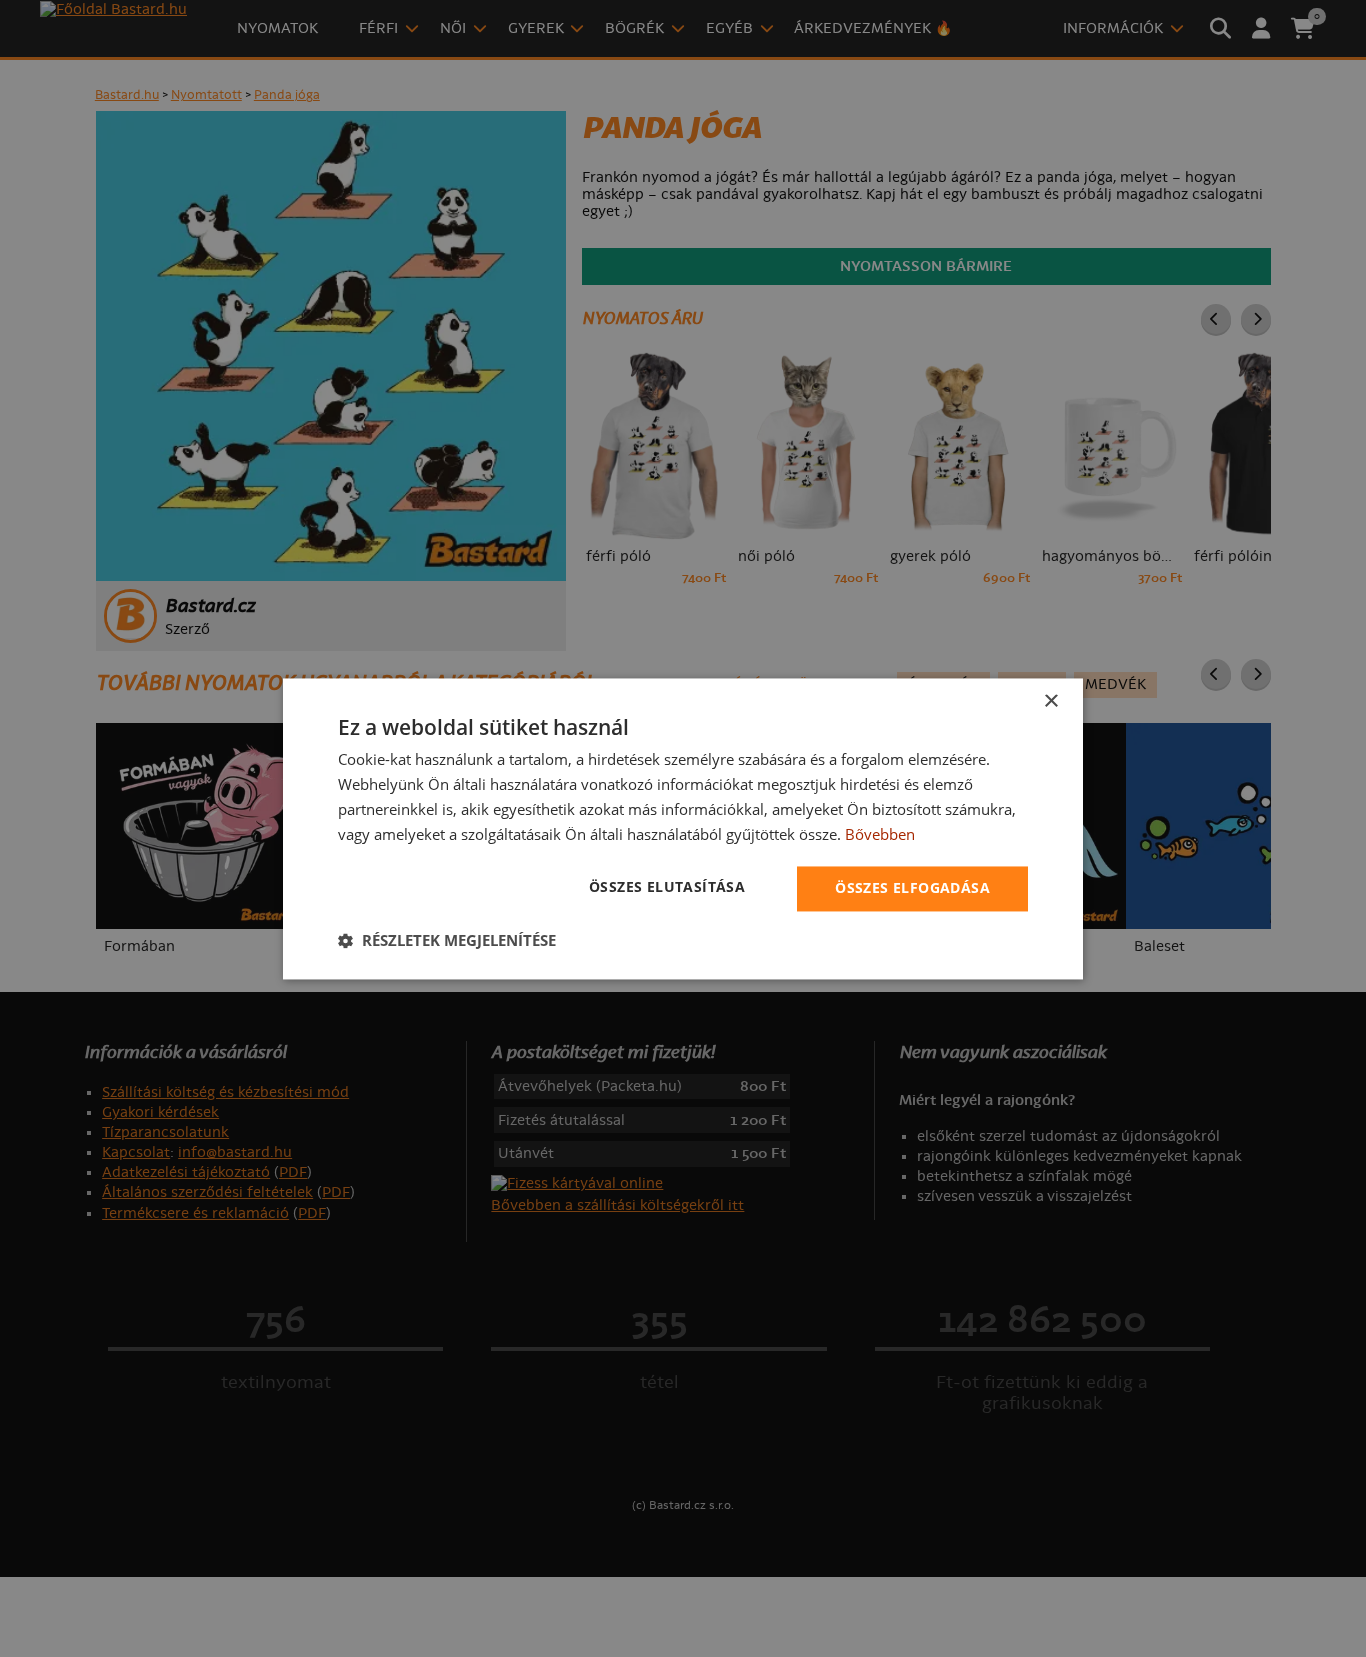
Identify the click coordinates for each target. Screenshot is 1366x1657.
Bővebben (880, 834)
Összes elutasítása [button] (667, 886)
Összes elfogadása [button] (912, 887)
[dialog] (683, 828)
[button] (447, 940)
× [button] (1050, 701)
